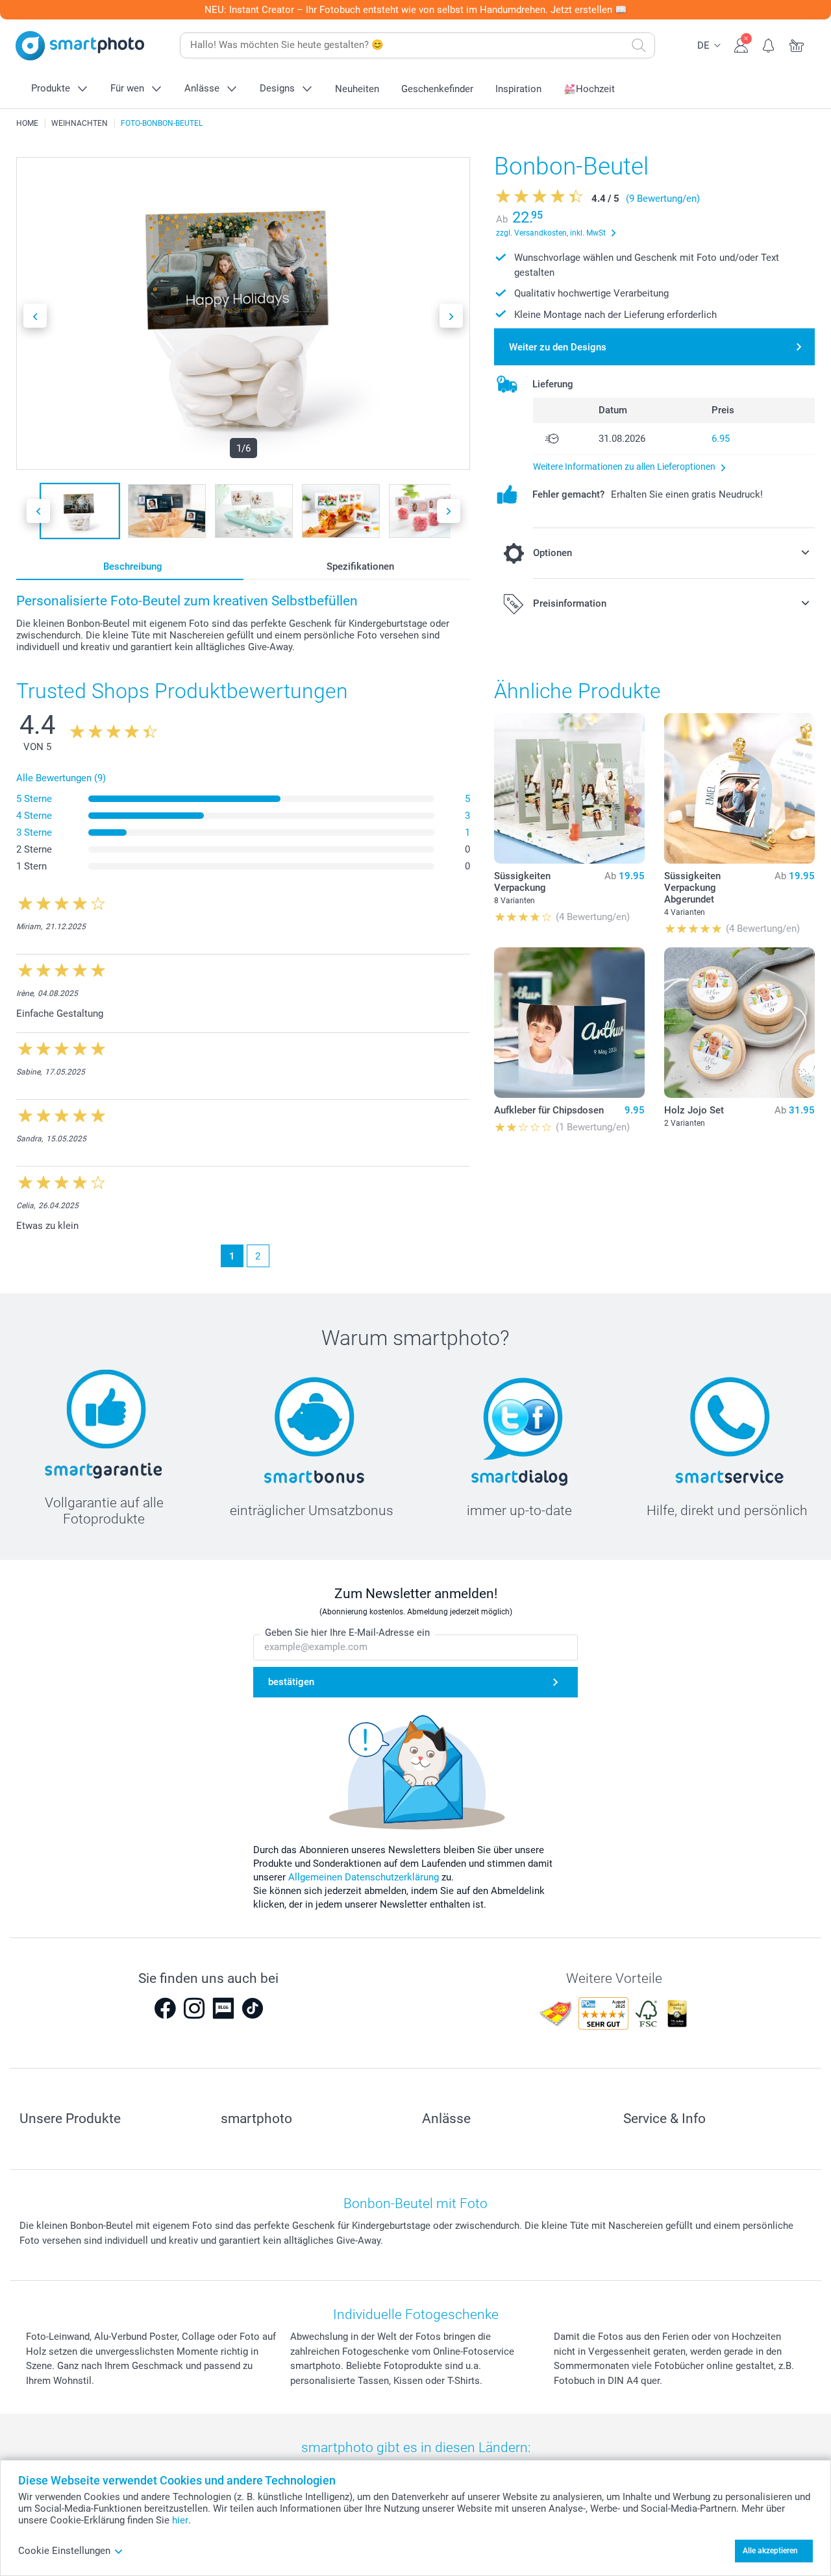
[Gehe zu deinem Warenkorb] (797, 44)
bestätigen (291, 1682)
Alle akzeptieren (770, 2551)
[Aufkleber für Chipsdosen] (569, 1023)
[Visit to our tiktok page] (253, 2008)
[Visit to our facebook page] (165, 2008)
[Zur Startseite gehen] (80, 46)
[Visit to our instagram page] (194, 2008)
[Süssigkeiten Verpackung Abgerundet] (739, 788)
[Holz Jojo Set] (739, 1023)
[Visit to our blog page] (223, 2008)
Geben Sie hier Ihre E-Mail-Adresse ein (347, 1633)
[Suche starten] (639, 45)
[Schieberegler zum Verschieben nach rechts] (451, 316)
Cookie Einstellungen (64, 2551)
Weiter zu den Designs (558, 347)
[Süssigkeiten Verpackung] (569, 788)
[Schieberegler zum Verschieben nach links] (35, 316)
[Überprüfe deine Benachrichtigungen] (769, 44)
